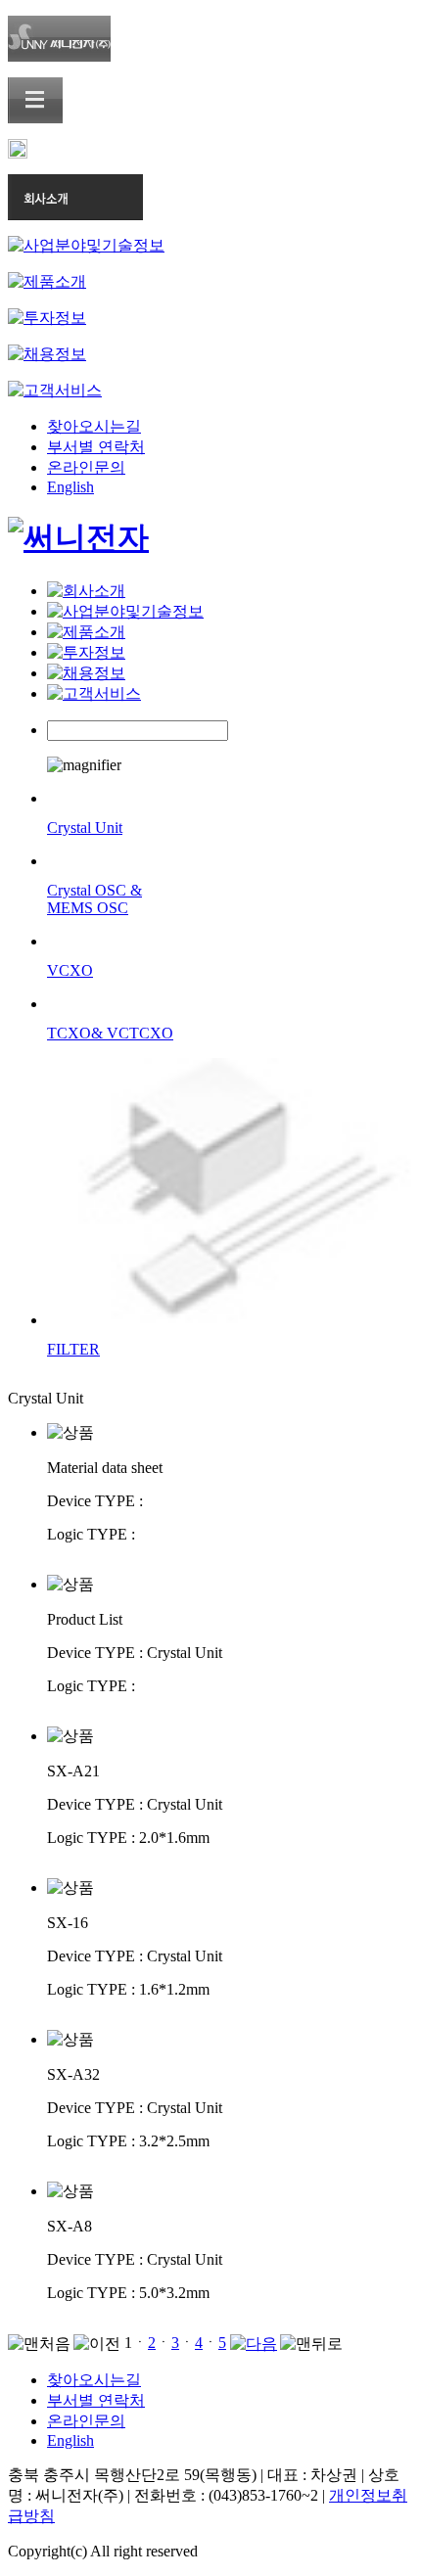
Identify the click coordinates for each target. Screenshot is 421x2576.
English (70, 487)
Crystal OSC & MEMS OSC (94, 899)
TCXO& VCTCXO (110, 1033)
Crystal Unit (85, 828)
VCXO (70, 970)
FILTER (73, 1349)
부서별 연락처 (96, 447)
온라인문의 (86, 467)
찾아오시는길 (94, 426)
